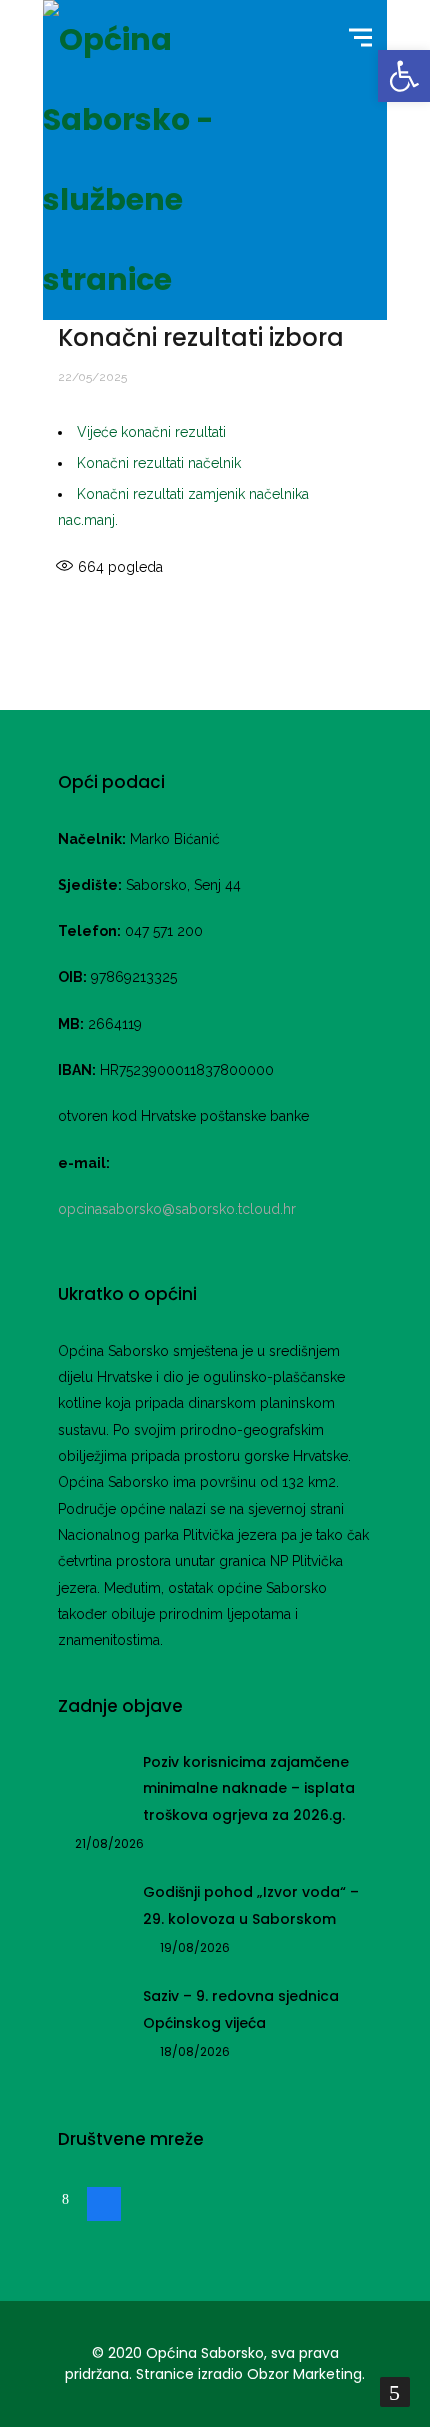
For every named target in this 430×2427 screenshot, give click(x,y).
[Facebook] (104, 2202)
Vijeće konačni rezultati (151, 432)
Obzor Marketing (304, 2374)
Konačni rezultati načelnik (159, 463)
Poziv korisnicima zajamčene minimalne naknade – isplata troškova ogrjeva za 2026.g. (249, 1788)
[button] (404, 76)
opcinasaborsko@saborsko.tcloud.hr (177, 1209)
